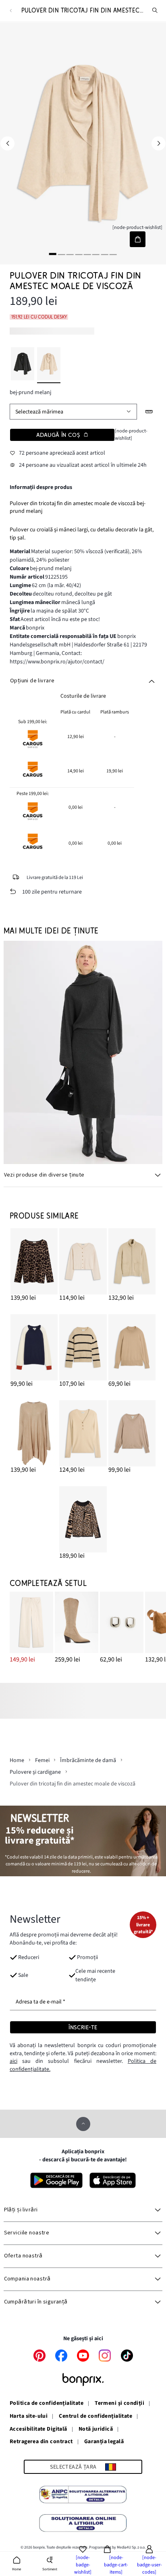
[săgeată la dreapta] (159, 144)
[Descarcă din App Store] (113, 2180)
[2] (61, 254)
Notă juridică (96, 2429)
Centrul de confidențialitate (95, 2417)
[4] (79, 254)
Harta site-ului (29, 2417)
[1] (53, 254)
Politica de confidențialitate (47, 2404)
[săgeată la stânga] (7, 144)
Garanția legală (104, 2442)
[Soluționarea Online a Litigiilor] (83, 2524)
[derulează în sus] (83, 2124)
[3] (70, 254)
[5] (87, 254)
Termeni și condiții (119, 2404)
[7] (105, 254)
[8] (113, 254)
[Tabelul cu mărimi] (149, 412)
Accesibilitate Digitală (38, 2429)
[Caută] (155, 10)
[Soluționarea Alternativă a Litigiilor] (83, 2496)
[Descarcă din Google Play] (56, 2180)
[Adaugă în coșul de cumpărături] (138, 239)
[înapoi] (11, 11)
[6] (96, 254)
